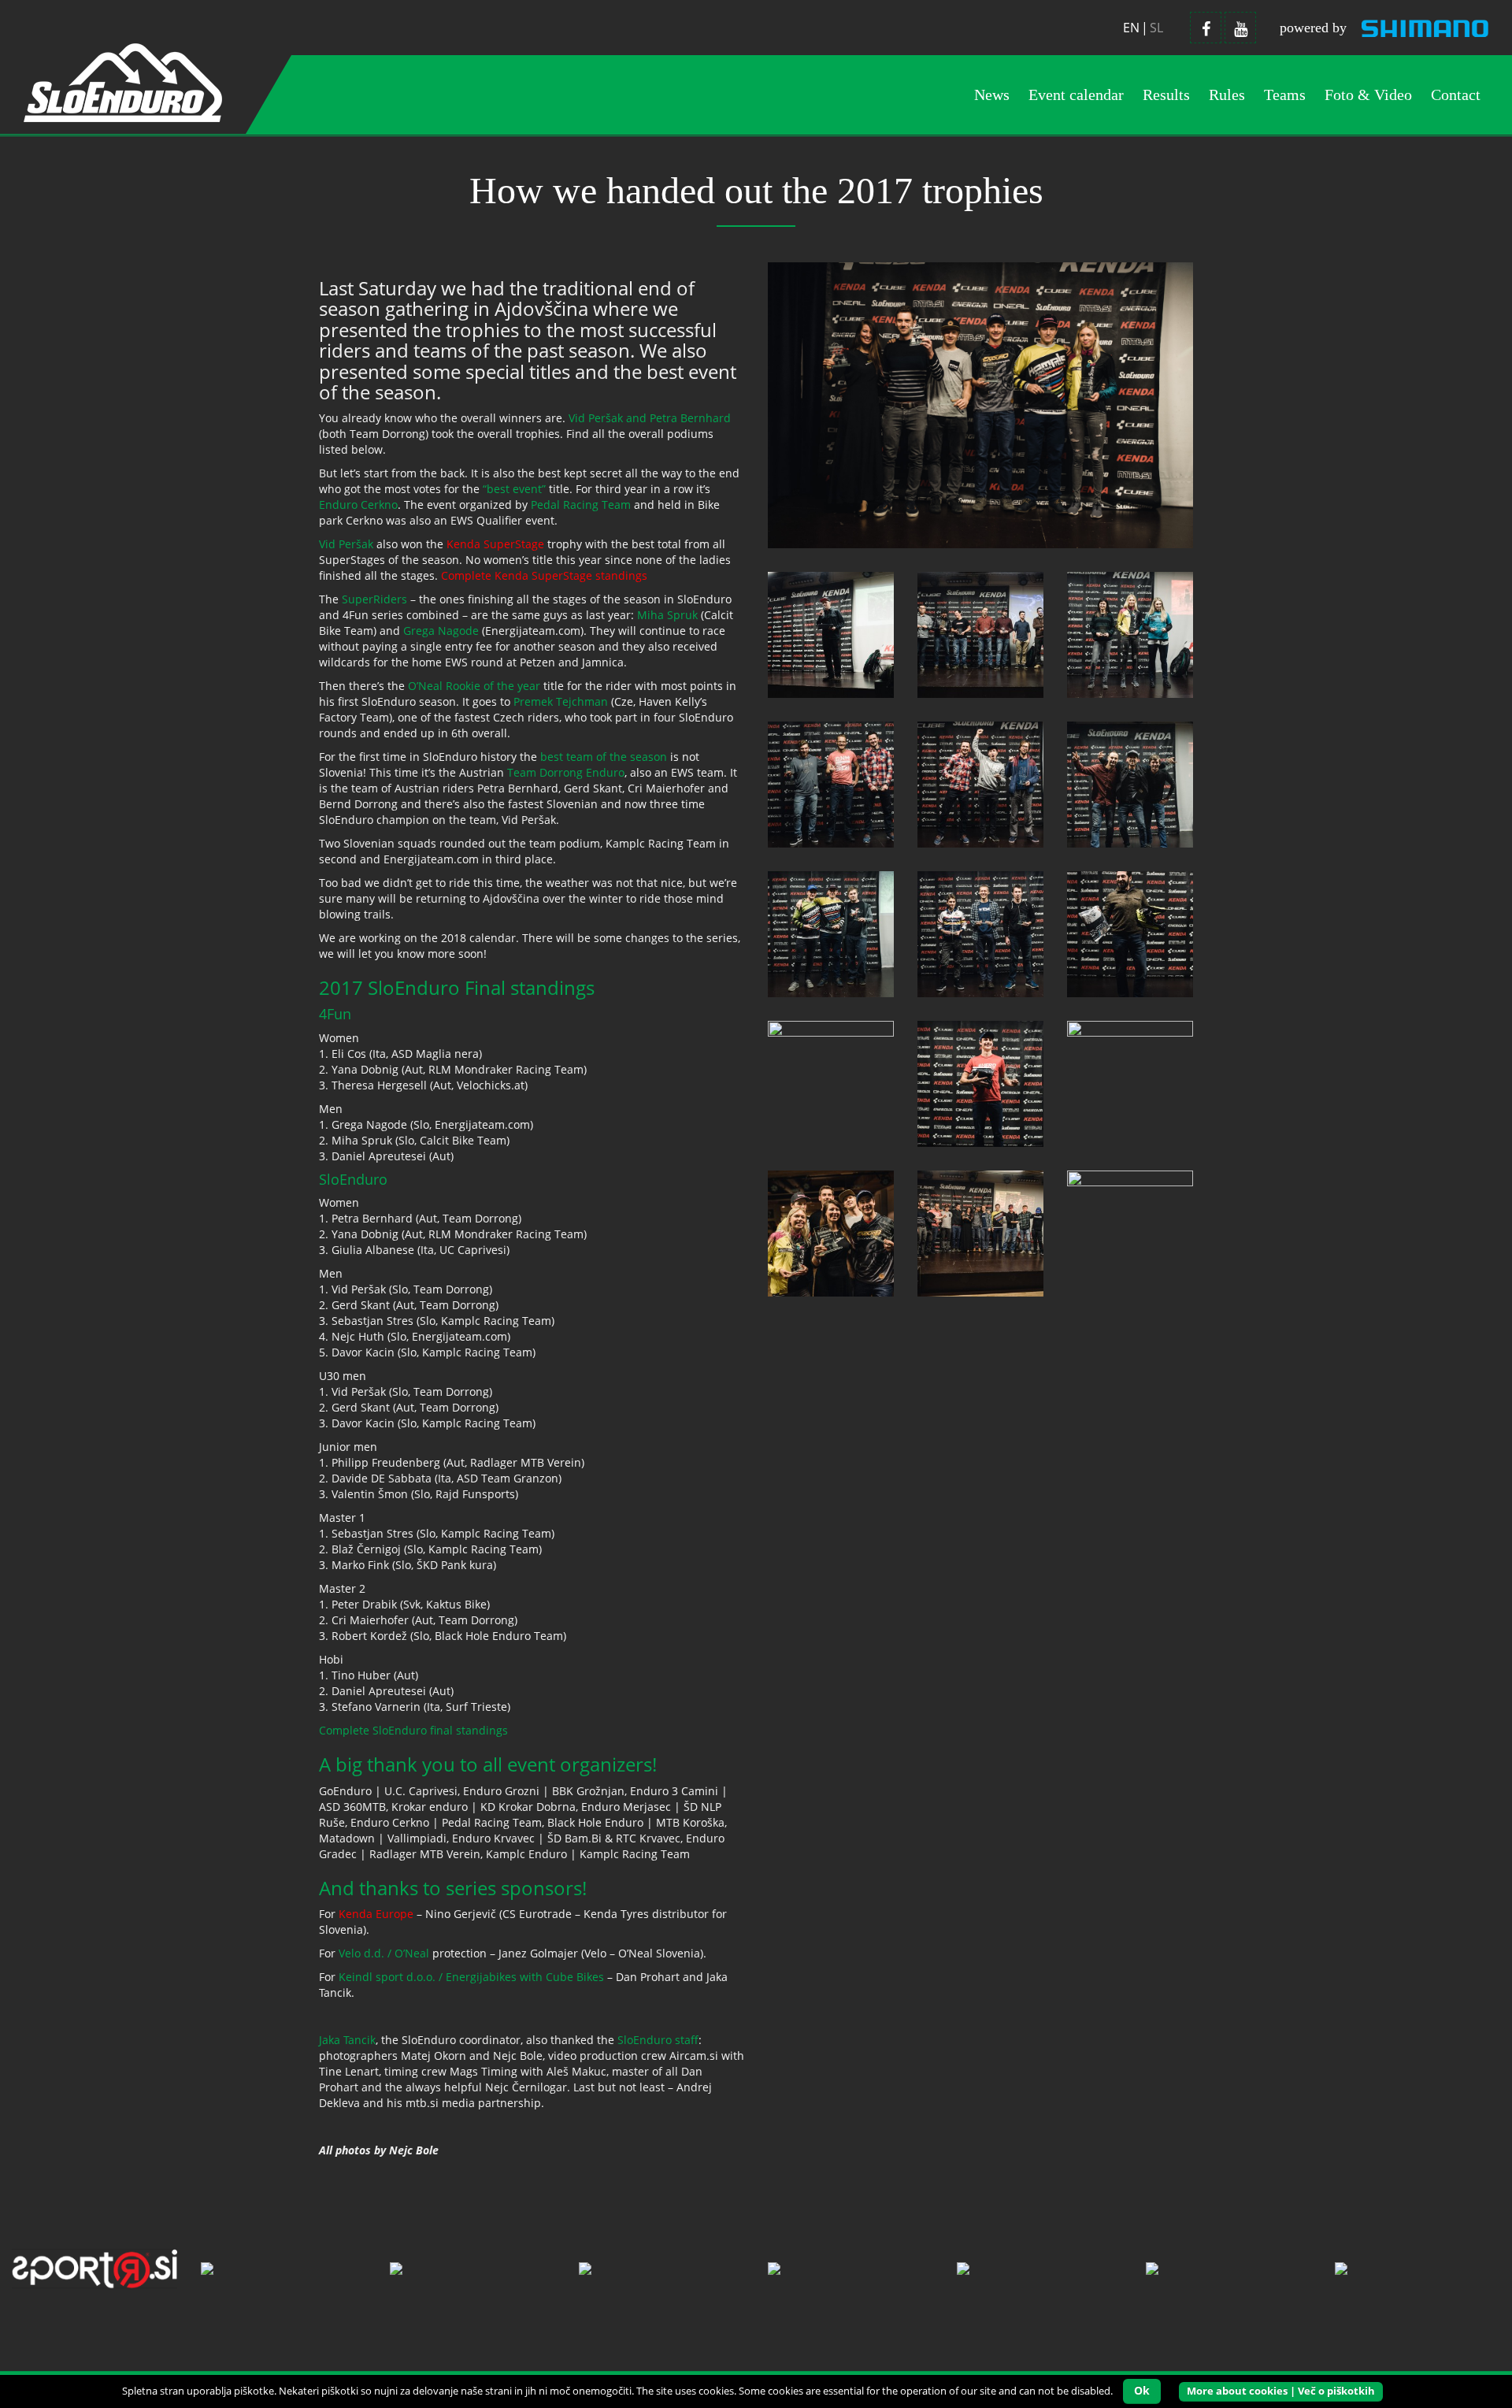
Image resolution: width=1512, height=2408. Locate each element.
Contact (1456, 95)
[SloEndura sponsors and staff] (980, 634)
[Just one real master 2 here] (1130, 783)
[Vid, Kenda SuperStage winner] (980, 1083)
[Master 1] (831, 933)
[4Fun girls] (1130, 634)
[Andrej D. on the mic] (831, 634)
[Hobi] (980, 783)
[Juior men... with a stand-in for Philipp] (980, 933)
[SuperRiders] (831, 1083)
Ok (1142, 2390)
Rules (1227, 95)
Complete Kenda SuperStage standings (544, 575)
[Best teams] (980, 1232)
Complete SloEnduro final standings (413, 1730)
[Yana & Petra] (1130, 1083)
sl (1156, 28)
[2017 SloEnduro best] (831, 1232)
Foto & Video (1368, 95)
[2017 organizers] (1130, 1232)
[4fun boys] (831, 783)
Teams (1285, 95)
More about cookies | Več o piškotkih (1281, 2391)
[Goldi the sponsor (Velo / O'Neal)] (1130, 933)
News (992, 95)
